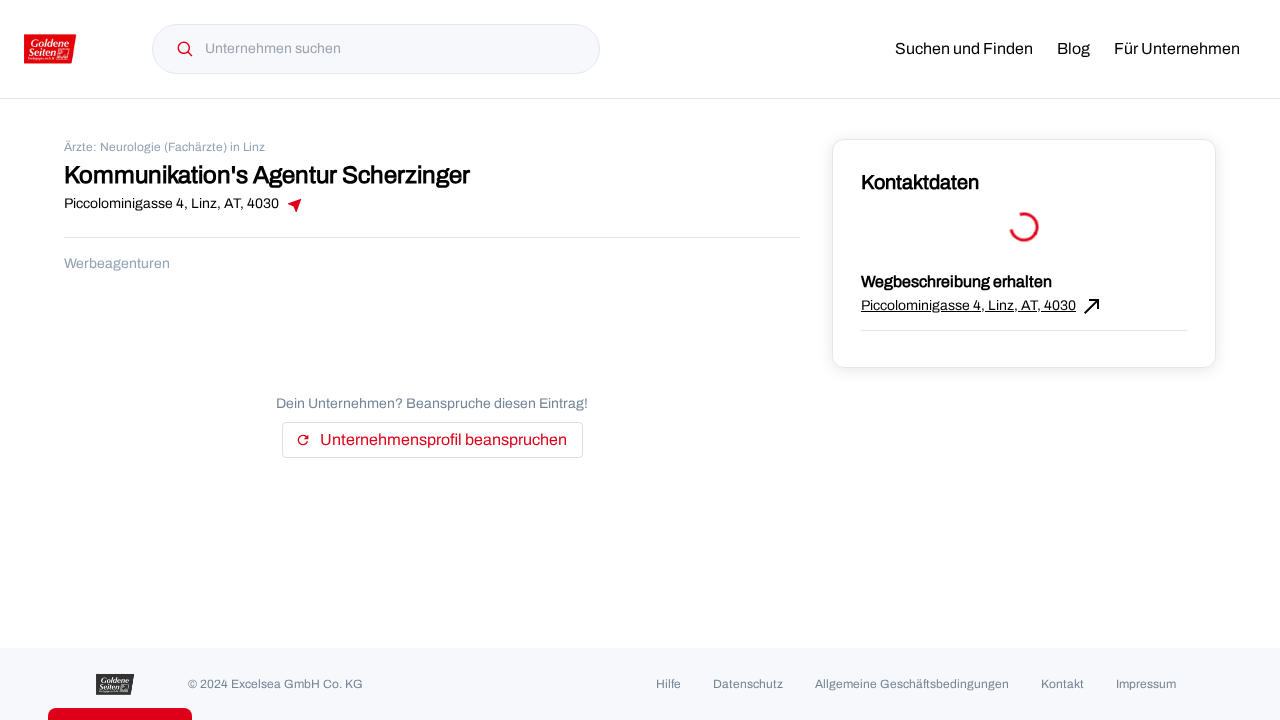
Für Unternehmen (1177, 48)
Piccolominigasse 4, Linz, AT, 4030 (982, 306)
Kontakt (1062, 684)
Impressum (1146, 684)
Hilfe (668, 684)
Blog (1073, 48)
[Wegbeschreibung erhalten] (293, 205)
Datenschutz (748, 684)
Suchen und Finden (964, 48)
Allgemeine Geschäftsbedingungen (912, 684)
